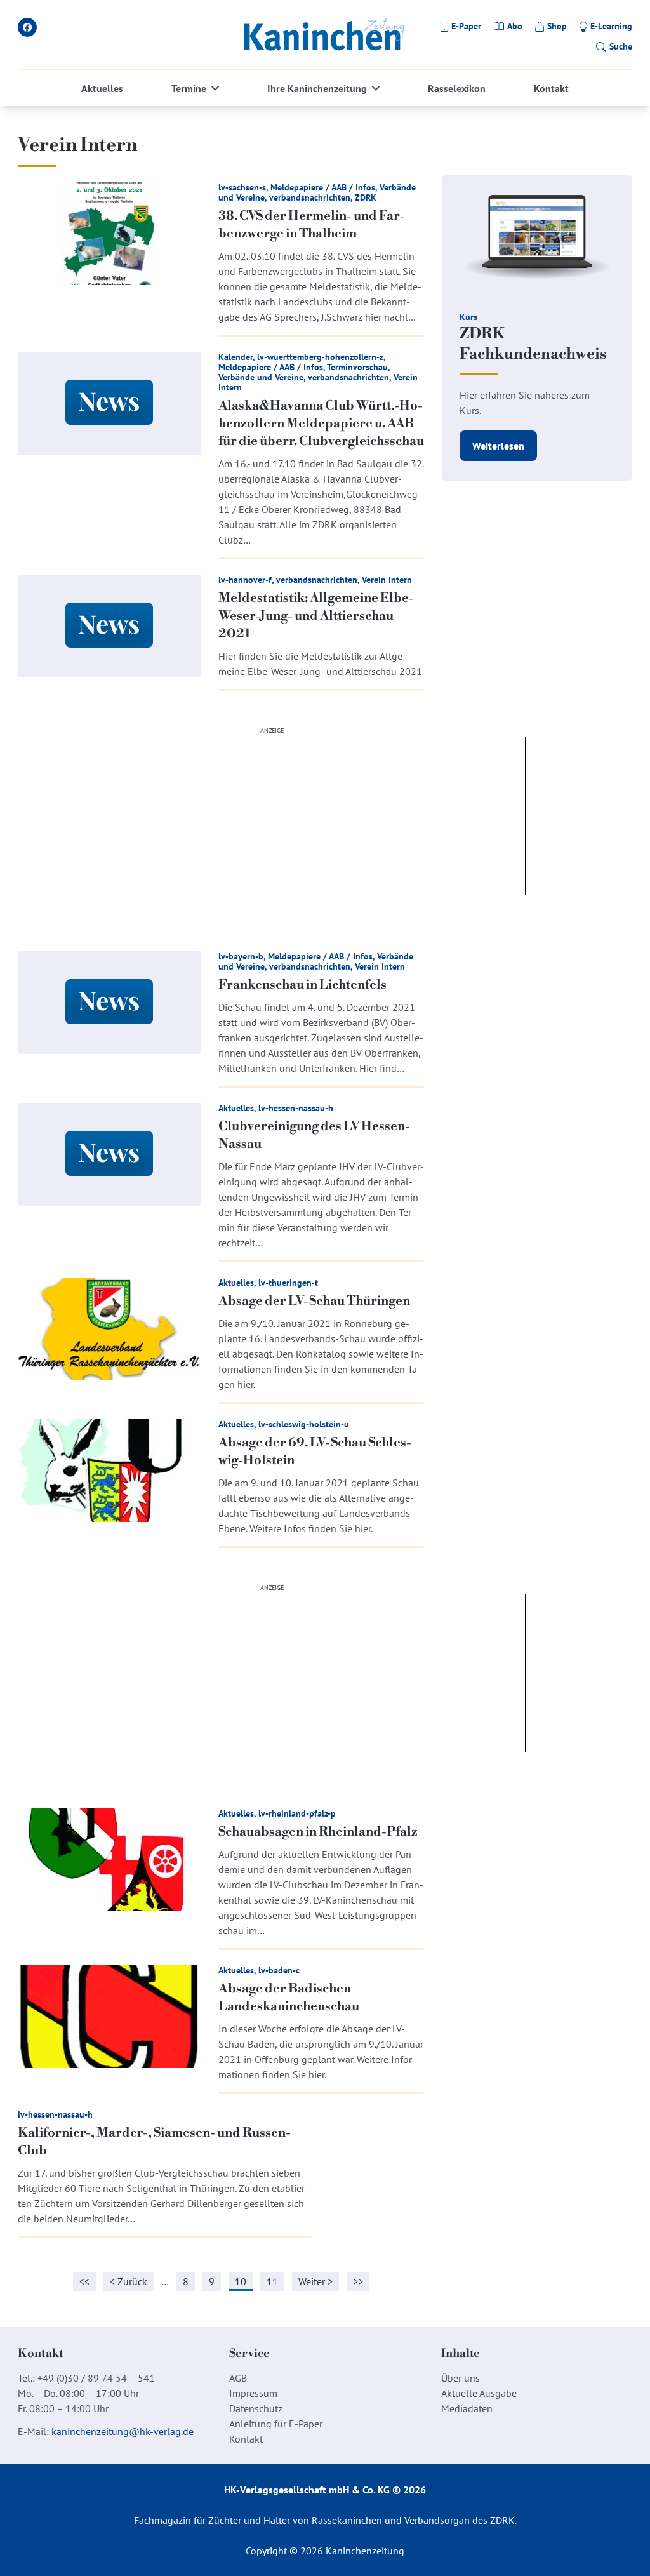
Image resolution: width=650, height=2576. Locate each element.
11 (272, 2281)
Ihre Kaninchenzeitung (317, 88)
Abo (515, 26)
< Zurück (129, 2281)
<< (84, 2281)
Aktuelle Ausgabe (479, 2393)
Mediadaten (467, 2408)
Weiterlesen (498, 446)
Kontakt (551, 88)
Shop (557, 26)
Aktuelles (102, 88)
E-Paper (466, 26)
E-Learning (611, 26)
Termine (189, 88)
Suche (621, 46)
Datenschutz (256, 2408)
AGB (238, 2378)
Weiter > (315, 2281)
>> (358, 2281)
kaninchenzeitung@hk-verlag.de (123, 2431)
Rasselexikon (457, 88)
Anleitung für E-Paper (276, 2424)
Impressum (253, 2393)
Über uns (461, 2378)
